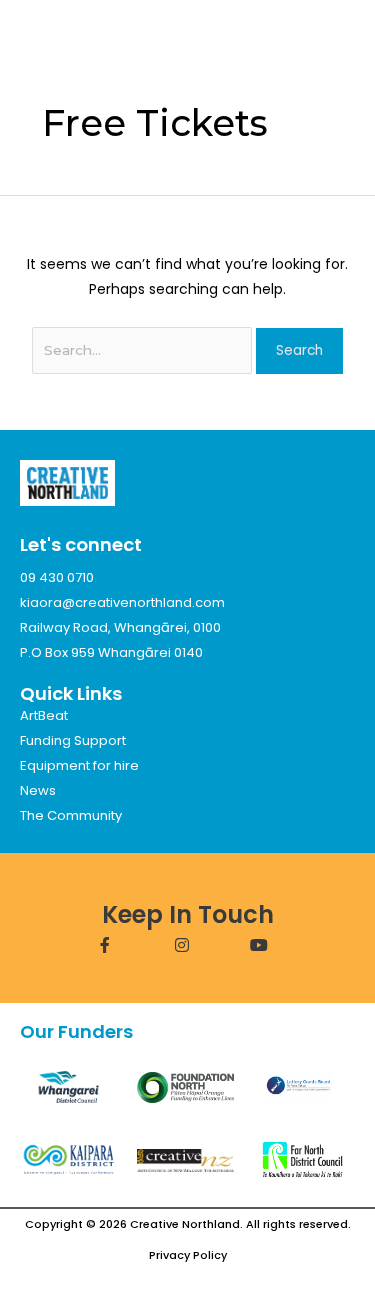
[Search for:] (144, 350)
